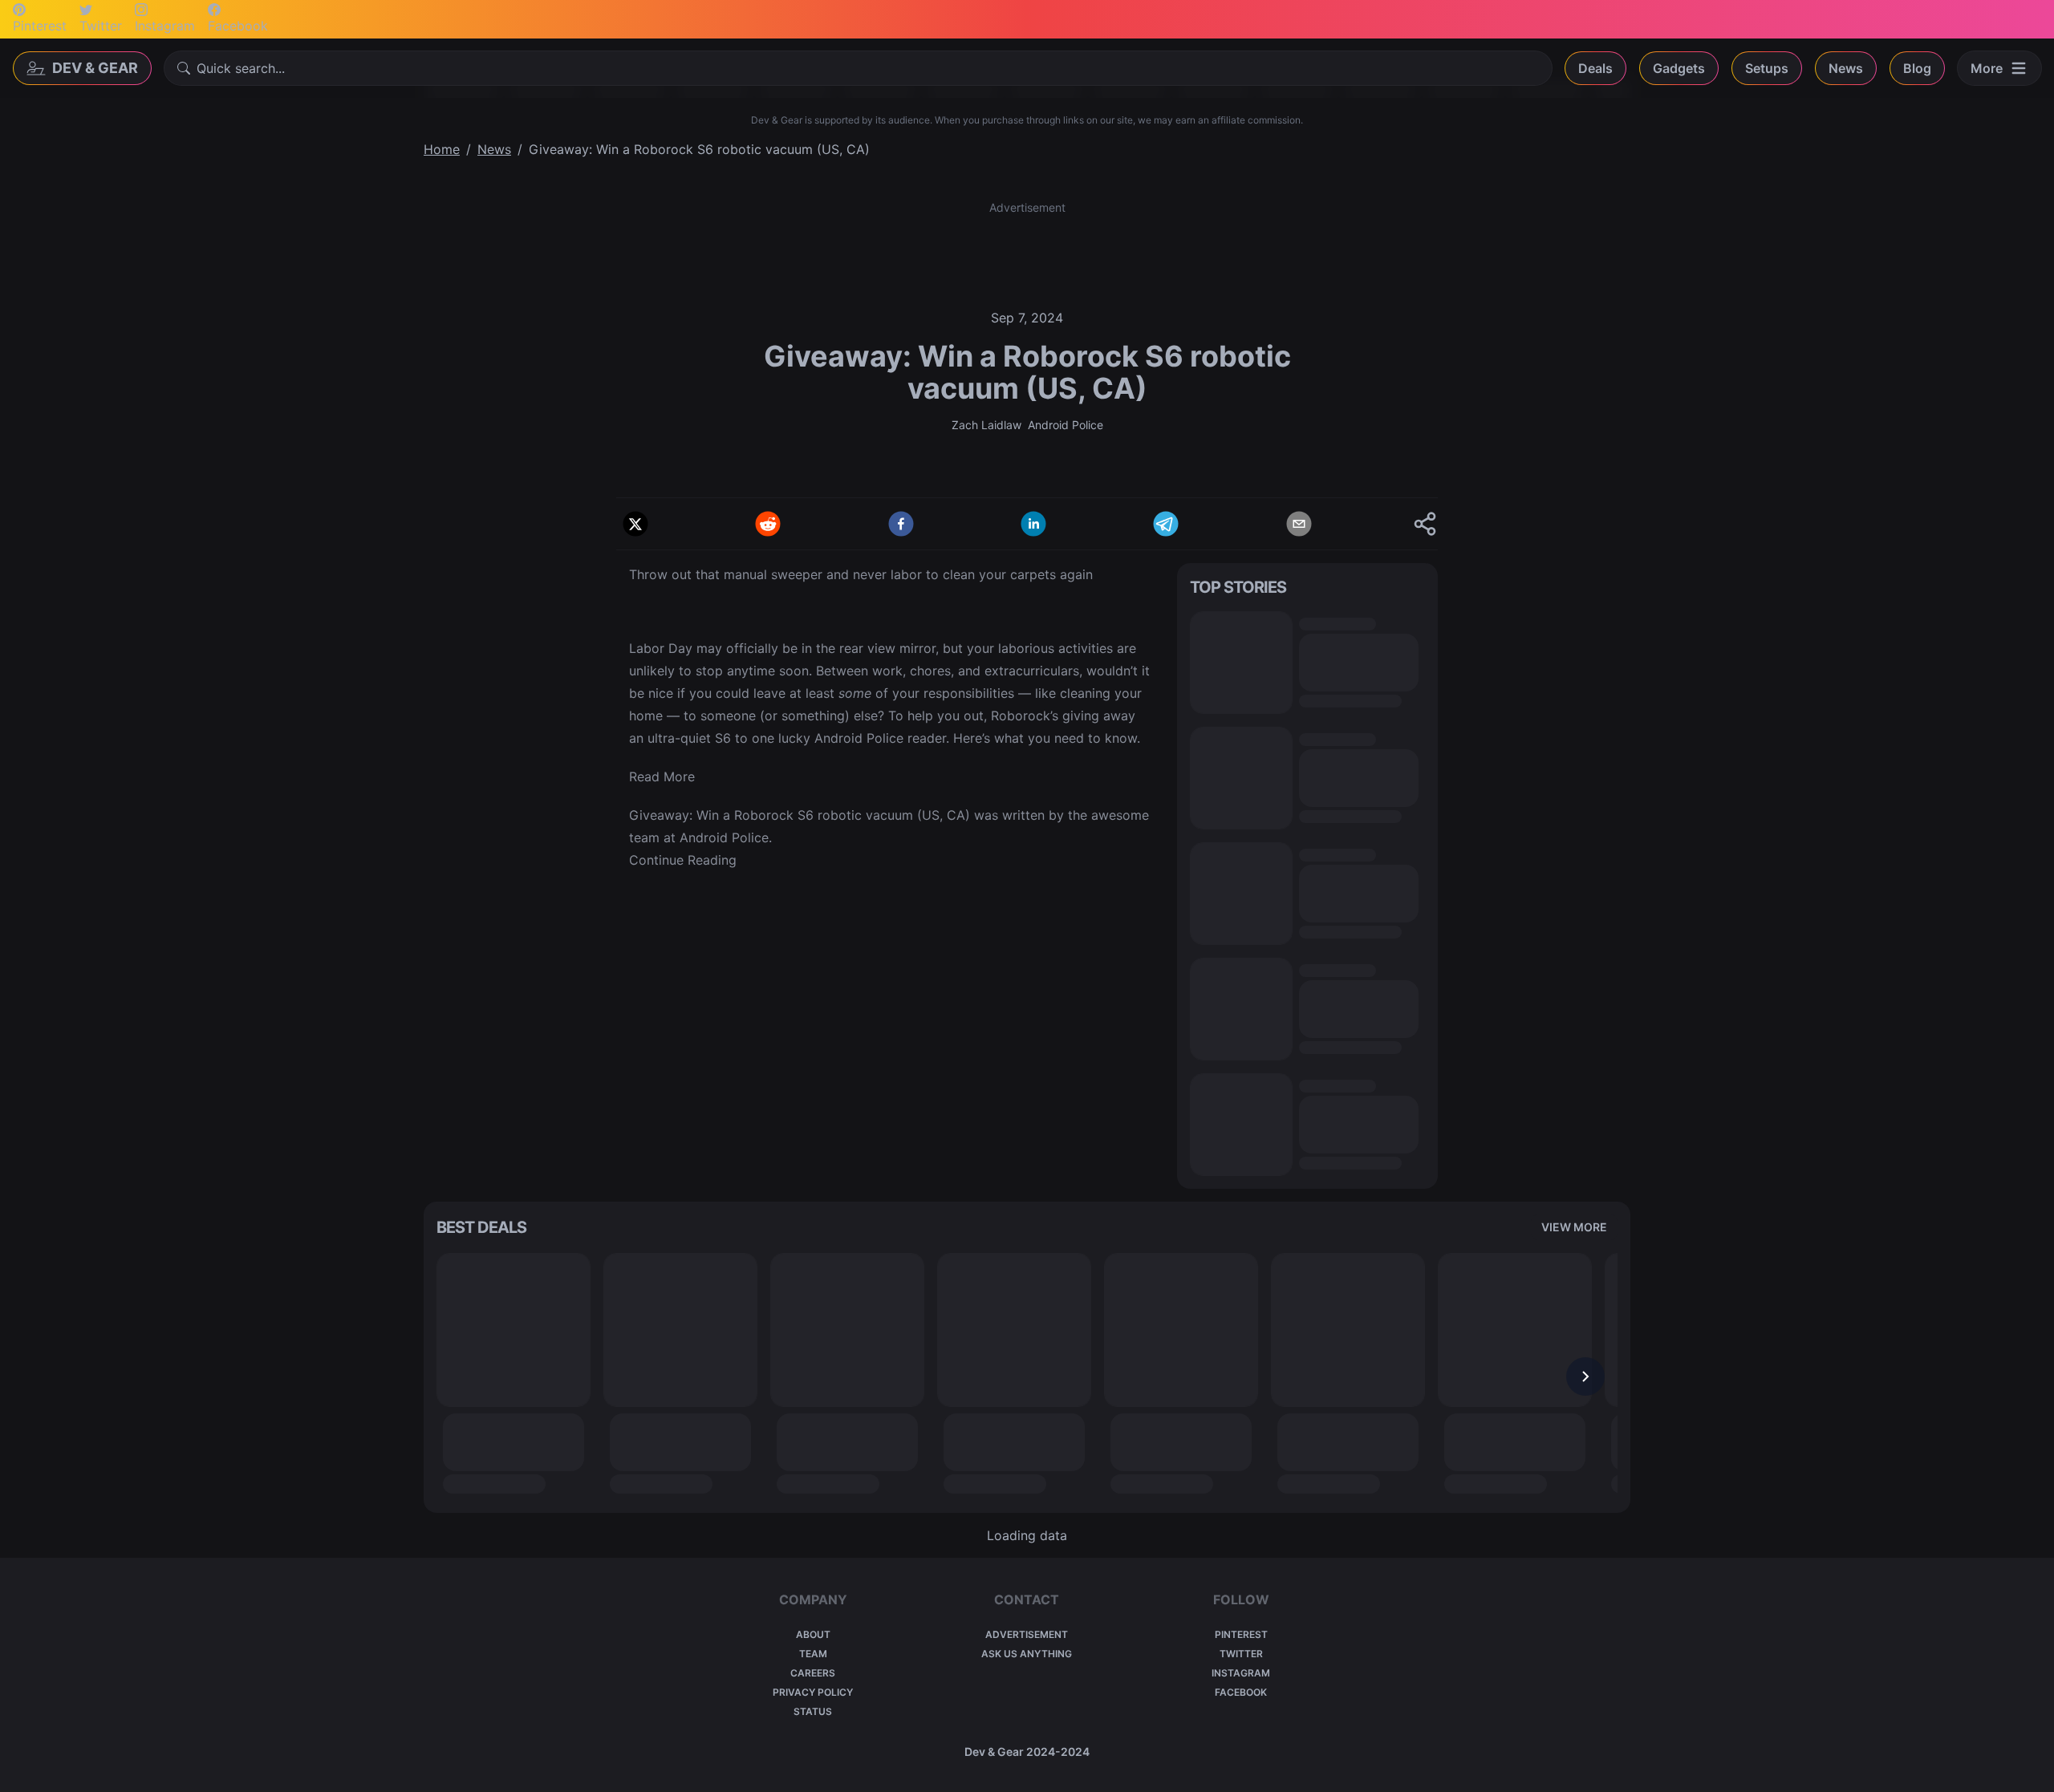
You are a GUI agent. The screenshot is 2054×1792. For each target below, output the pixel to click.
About (813, 1634)
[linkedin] (1033, 524)
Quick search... (241, 68)
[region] (1027, 1376)
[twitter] (635, 524)
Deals (1595, 68)
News (1846, 68)
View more (1574, 1227)
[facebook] (901, 524)
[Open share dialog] (1425, 524)
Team (813, 1654)
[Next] (1585, 1376)
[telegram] (1166, 524)
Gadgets (1679, 68)
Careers (813, 1673)
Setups (1767, 68)
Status (813, 1711)
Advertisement (1027, 1634)
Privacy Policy (813, 1692)
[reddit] (768, 524)
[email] (1299, 524)
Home (442, 149)
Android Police (1066, 425)
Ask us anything (1027, 1654)
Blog (1917, 68)
